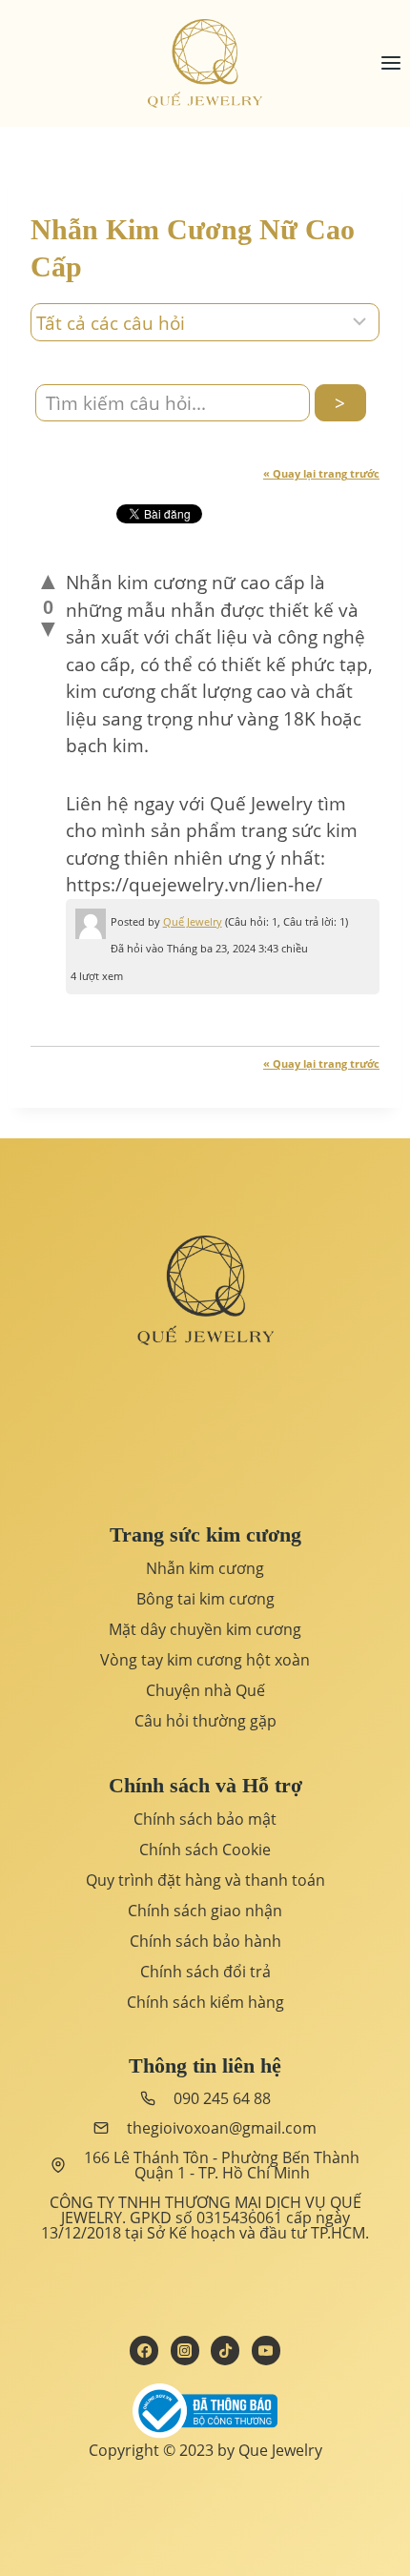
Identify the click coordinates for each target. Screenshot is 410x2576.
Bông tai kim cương (205, 1599)
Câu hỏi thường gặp (205, 1721)
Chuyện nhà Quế (205, 1690)
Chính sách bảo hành (205, 1941)
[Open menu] (390, 63)
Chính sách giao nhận (205, 1911)
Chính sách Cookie (205, 1850)
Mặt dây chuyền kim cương (205, 1629)
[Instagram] (185, 2350)
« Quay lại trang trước (321, 473)
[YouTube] (266, 2350)
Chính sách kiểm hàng (205, 2002)
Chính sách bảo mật (205, 1819)
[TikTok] (225, 2350)
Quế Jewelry (193, 921)
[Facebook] (144, 2350)
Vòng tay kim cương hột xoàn (205, 1660)
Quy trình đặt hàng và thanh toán (205, 1880)
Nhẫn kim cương (205, 1568)
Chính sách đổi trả (205, 1972)
